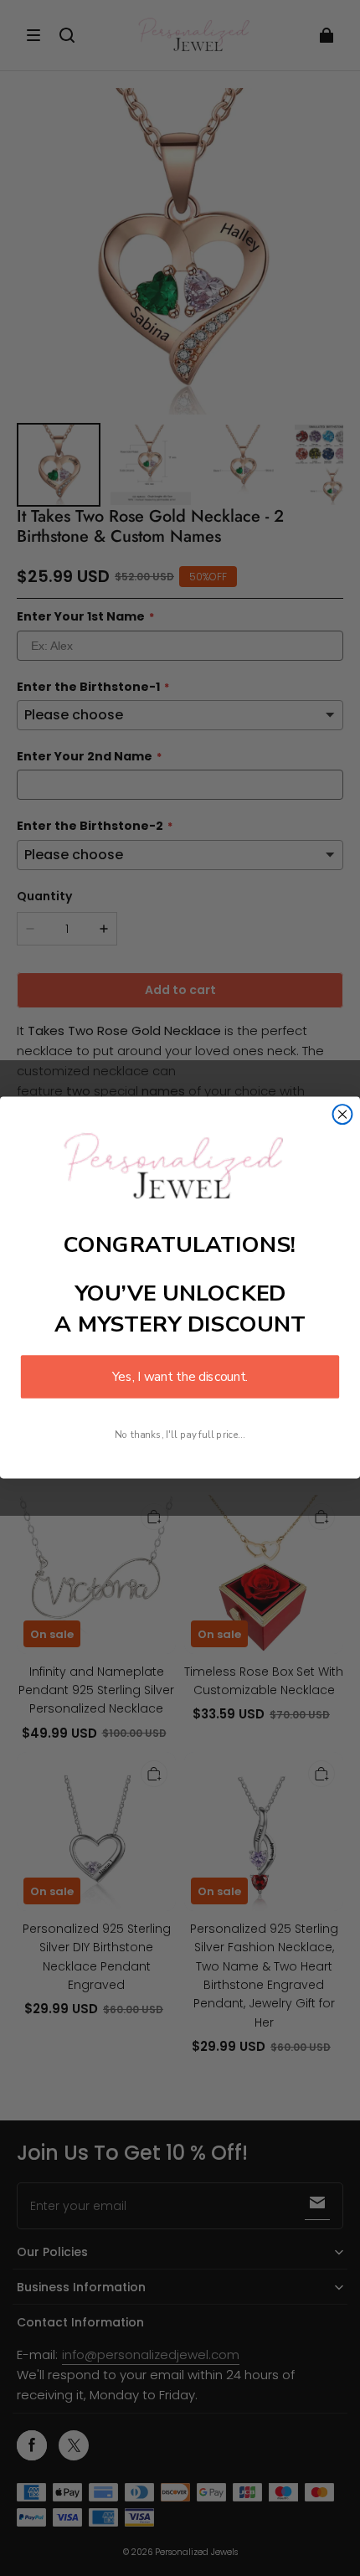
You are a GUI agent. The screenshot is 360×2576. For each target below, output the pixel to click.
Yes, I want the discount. (180, 1377)
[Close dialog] (343, 1115)
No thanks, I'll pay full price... (180, 1435)
